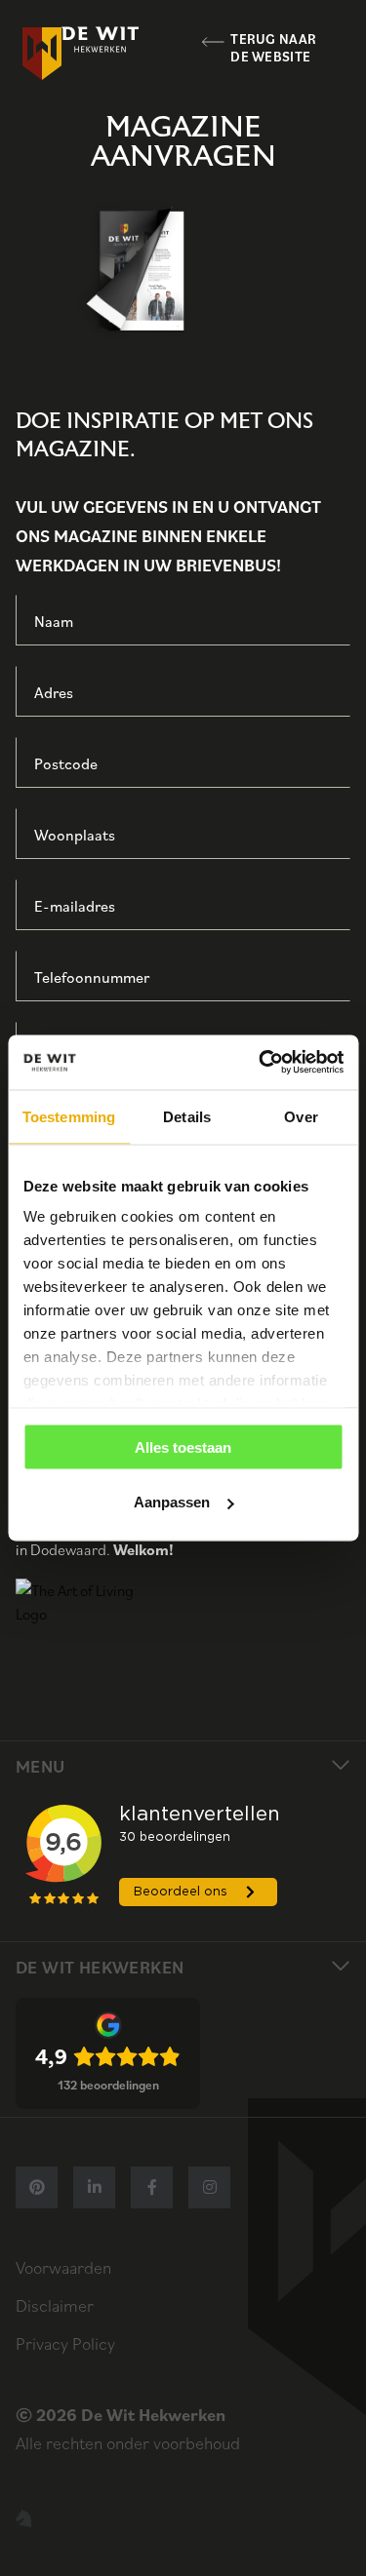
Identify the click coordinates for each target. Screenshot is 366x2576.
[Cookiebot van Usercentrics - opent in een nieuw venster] (261, 1063)
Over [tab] (301, 1116)
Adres (54, 692)
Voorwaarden (63, 2267)
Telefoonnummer (92, 977)
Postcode (66, 763)
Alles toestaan (183, 1446)
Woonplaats (75, 835)
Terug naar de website (273, 48)
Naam (54, 621)
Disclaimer (55, 2305)
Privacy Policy (65, 2343)
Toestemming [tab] (69, 1116)
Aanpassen (172, 1502)
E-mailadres (75, 906)
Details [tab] (187, 1116)
